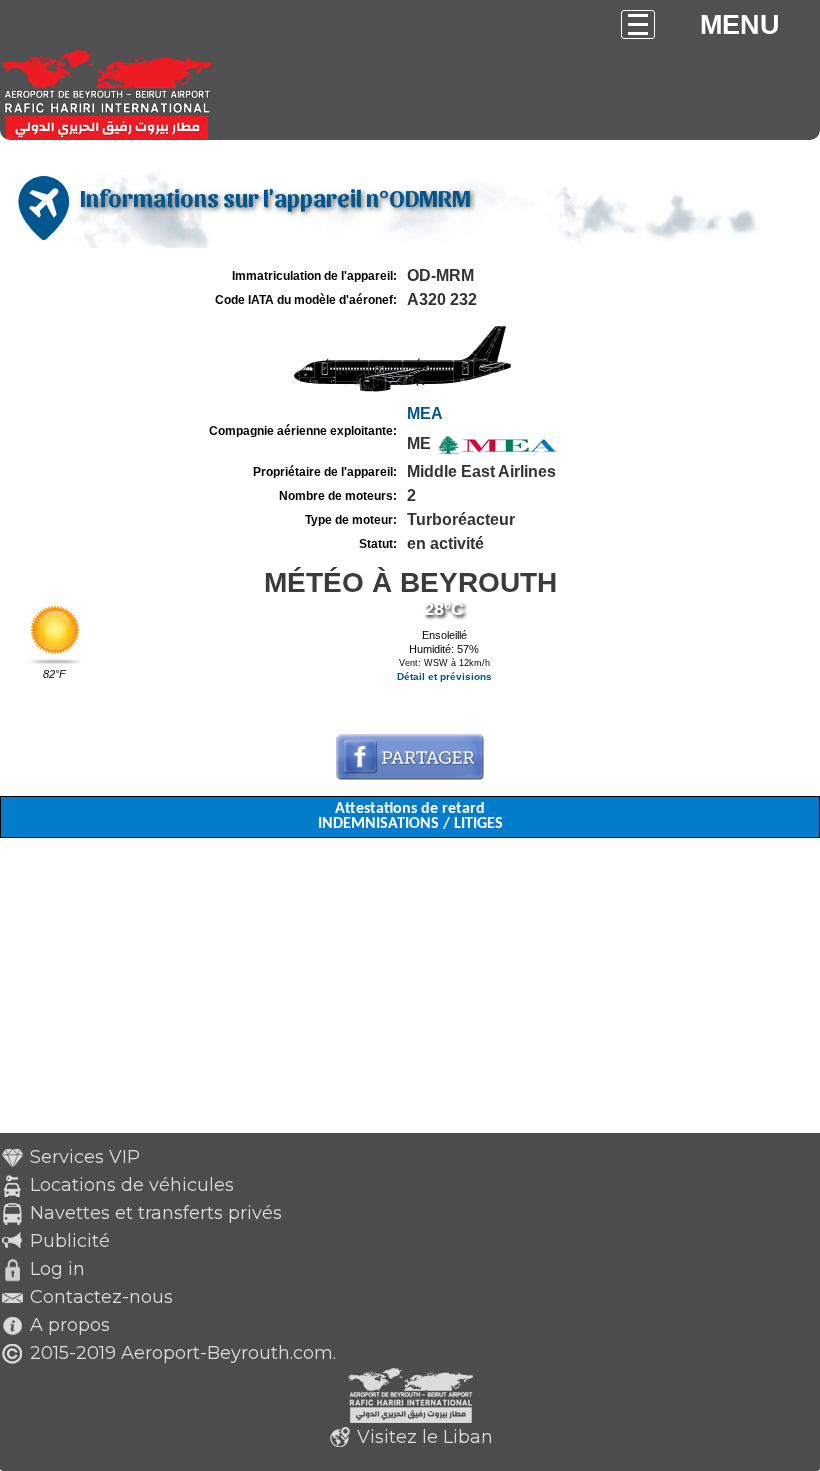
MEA (425, 413)
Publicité (70, 1241)
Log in (57, 1269)
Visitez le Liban (425, 1437)
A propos (70, 1325)
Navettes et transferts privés (156, 1213)
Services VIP (85, 1157)
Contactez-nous (101, 1297)
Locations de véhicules (132, 1185)
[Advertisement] (410, 993)
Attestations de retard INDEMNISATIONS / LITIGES (410, 816)
